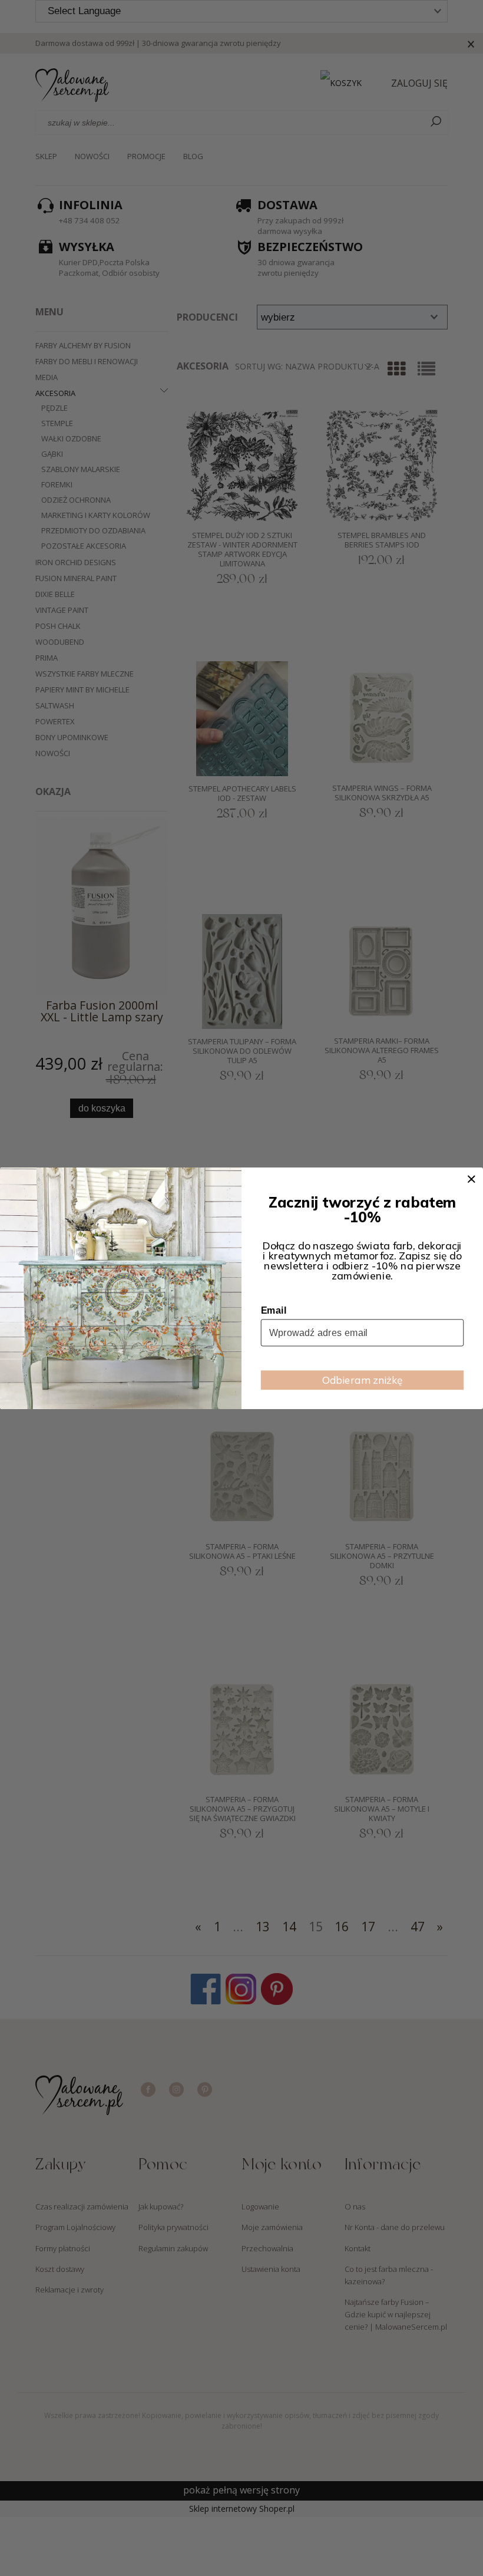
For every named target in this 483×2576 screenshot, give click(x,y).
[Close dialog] (471, 1179)
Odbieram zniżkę (363, 1379)
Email (274, 1310)
